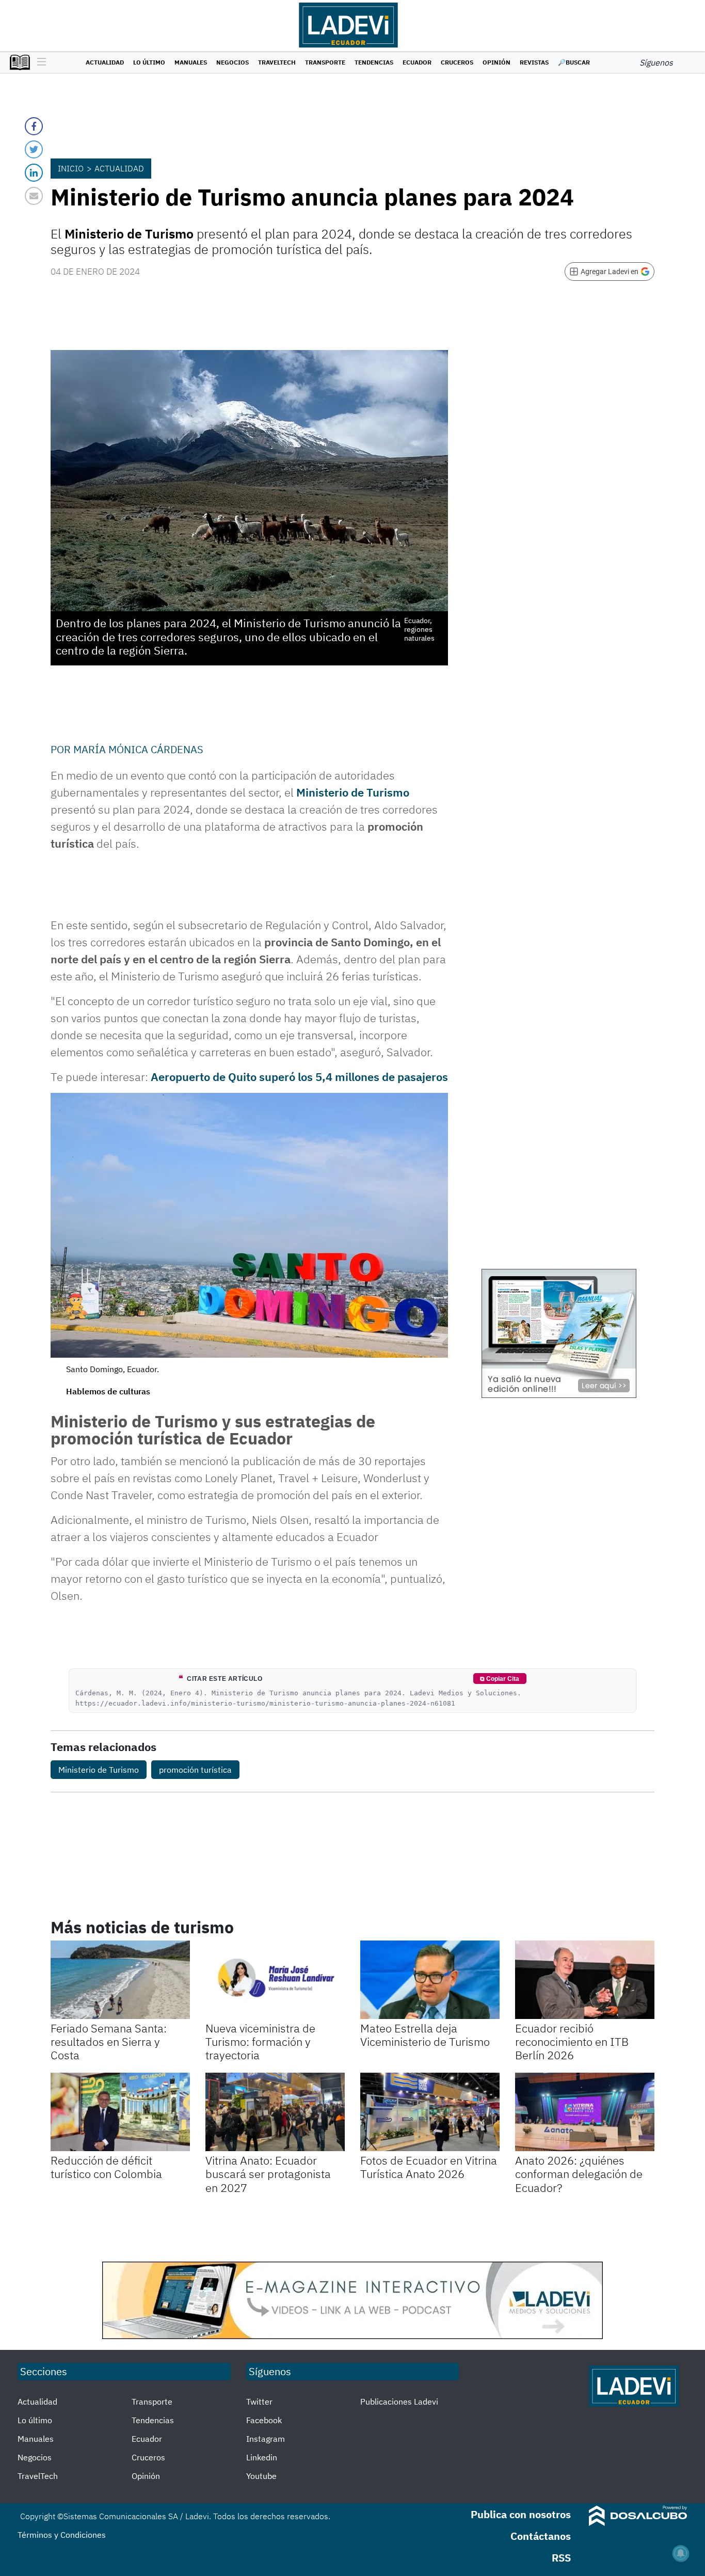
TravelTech (277, 62)
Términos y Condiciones (62, 2535)
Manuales (191, 62)
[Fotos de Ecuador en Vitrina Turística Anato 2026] (430, 2112)
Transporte (325, 62)
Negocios (233, 62)
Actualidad (105, 62)
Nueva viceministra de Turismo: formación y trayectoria (260, 2042)
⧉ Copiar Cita (500, 1679)
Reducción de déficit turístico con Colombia (106, 2167)
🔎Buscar (574, 62)
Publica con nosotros (521, 2514)
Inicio (71, 168)
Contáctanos (541, 2536)
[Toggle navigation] (39, 62)
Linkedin (262, 2457)
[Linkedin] (34, 173)
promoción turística (195, 1770)
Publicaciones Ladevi (399, 2402)
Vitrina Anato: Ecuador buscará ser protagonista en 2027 (268, 2174)
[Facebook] (34, 126)
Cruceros (457, 62)
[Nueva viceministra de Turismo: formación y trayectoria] (275, 1980)
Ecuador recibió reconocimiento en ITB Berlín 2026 (572, 2042)
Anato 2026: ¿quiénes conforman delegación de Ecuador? (579, 2174)
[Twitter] (34, 149)
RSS (561, 2558)
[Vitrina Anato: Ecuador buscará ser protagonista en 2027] (275, 2112)
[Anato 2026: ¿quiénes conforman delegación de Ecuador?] (585, 2112)
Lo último (149, 62)
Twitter (259, 2402)
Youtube (261, 2476)
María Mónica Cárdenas (138, 749)
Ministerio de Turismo (353, 792)
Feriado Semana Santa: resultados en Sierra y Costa (109, 2042)
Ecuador (417, 62)
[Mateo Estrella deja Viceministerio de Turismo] (430, 1980)
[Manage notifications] (681, 2553)
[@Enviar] (34, 196)
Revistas (534, 62)
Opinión (496, 62)
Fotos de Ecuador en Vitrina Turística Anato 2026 (429, 2167)
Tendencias (374, 62)
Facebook (264, 2420)
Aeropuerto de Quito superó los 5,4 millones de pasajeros (299, 1077)
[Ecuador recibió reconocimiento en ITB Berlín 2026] (585, 1980)
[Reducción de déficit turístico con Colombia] (120, 2112)
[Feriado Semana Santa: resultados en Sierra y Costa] (120, 1980)
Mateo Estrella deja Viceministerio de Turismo (425, 2035)
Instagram (266, 2439)
